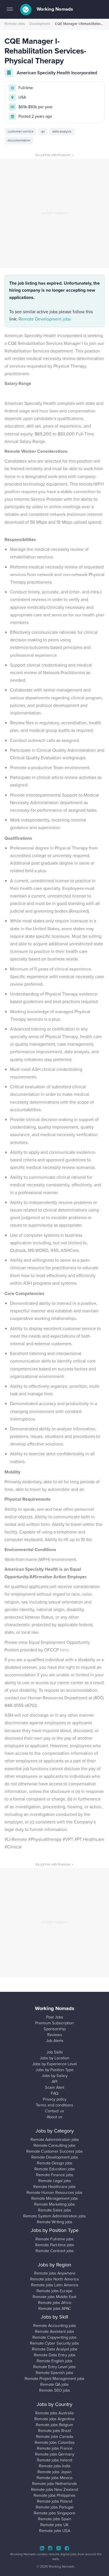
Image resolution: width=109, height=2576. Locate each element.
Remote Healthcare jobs (54, 2187)
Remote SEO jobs (55, 2390)
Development (40, 24)
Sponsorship (55, 2029)
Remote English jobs (54, 2361)
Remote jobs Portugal (55, 2507)
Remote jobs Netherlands (54, 2484)
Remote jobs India (55, 2466)
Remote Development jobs (45, 319)
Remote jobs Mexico (54, 2478)
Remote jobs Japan (54, 2472)
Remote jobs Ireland (54, 2460)
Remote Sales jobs (54, 2210)
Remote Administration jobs (55, 2139)
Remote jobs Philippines (54, 2495)
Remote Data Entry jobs (55, 2355)
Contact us (54, 2111)
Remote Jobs (15, 24)
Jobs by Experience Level (54, 2064)
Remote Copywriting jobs (54, 2337)
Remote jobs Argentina (54, 2419)
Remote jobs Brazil (54, 2431)
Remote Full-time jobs (54, 2239)
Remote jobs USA (55, 2531)
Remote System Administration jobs (54, 2216)
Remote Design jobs (55, 2163)
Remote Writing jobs (55, 2222)
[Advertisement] (54, 213)
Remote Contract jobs (55, 2251)
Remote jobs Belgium (54, 2425)
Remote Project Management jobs (54, 2378)
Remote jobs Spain (55, 2519)
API (54, 2081)
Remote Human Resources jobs (54, 2192)
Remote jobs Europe (54, 2291)
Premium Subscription (54, 2023)
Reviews (55, 2035)
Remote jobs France (55, 2448)
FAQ (55, 2093)
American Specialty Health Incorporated (57, 73)
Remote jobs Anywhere (55, 2273)
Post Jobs (55, 2017)
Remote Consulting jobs (54, 2145)
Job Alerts (55, 2041)
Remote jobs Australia (54, 2413)
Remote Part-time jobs (55, 2245)
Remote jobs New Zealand (54, 2489)
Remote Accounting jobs (55, 2326)
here (64, 1650)
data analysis (62, 131)
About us (54, 2117)
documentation (19, 140)
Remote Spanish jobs (54, 2373)
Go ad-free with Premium (54, 155)
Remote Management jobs (55, 2198)
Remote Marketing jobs (54, 2204)
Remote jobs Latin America (55, 2285)
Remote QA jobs (54, 2384)
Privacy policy (55, 2099)
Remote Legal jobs (55, 2181)
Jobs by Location (54, 2058)
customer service (21, 131)
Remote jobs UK (54, 2525)
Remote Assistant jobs (54, 2331)
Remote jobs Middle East (54, 2297)
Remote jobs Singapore (54, 2513)
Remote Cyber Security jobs (54, 2343)
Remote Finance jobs (55, 2175)
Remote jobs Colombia (55, 2442)
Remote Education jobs (55, 2169)
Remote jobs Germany (55, 2454)
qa (43, 131)
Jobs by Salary (55, 2076)
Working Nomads (54, 9)
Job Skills (55, 2052)
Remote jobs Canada (55, 2436)
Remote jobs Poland (54, 2501)
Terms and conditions (54, 2105)
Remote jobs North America (54, 2279)
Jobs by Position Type (54, 2070)
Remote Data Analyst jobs (55, 2349)
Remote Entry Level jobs (54, 2367)
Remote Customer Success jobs (54, 2151)
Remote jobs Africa (55, 2303)
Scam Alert (55, 2087)
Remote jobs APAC (55, 2308)
